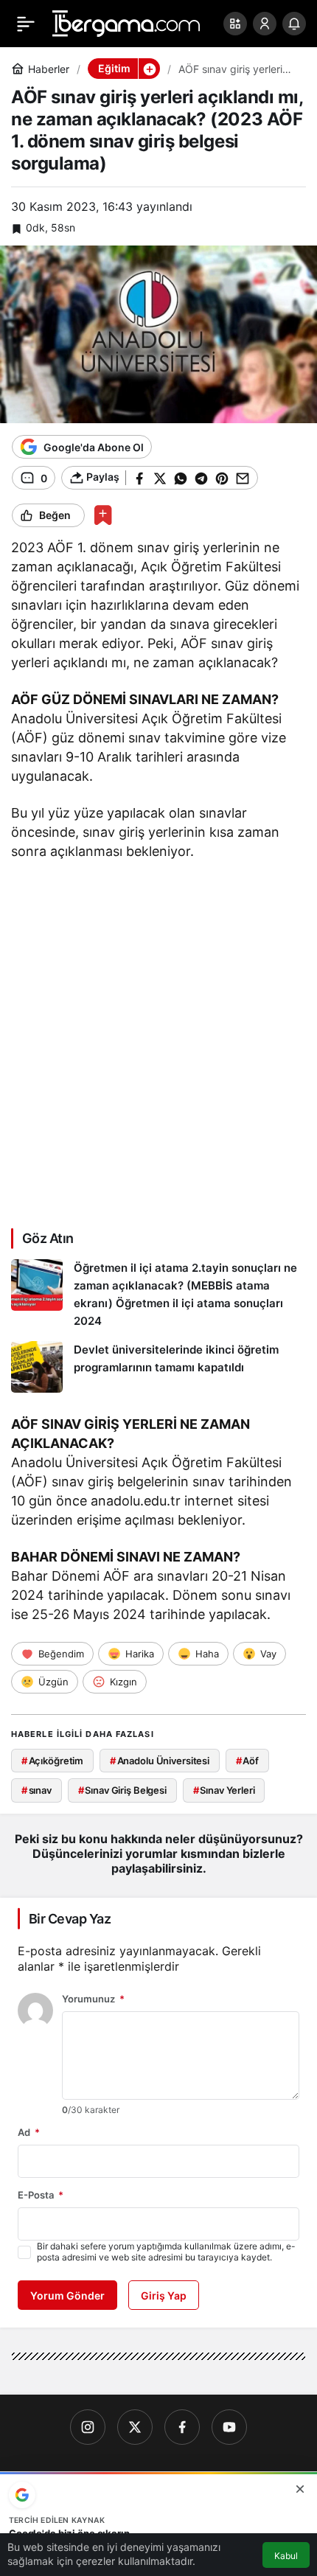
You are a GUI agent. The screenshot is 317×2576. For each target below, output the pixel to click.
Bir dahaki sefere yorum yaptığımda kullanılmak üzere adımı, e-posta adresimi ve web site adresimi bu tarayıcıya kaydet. (166, 2252)
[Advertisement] (158, 1042)
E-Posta (41, 2195)
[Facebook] (182, 2427)
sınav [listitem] (36, 1790)
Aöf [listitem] (247, 1761)
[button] (235, 24)
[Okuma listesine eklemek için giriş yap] (103, 515)
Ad (29, 2132)
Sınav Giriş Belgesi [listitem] (122, 1790)
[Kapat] (300, 2489)
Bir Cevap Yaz (70, 1919)
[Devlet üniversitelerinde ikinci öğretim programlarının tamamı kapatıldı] (158, 1367)
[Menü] (26, 24)
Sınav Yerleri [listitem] (224, 1790)
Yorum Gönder (67, 2295)
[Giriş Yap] (265, 24)
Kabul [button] (286, 2556)
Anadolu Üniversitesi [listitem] (160, 1761)
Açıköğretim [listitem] (52, 1761)
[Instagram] (88, 2427)
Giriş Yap (164, 2295)
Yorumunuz (93, 1999)
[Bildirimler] (294, 24)
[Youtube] (229, 2427)
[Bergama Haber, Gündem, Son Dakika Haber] (126, 22)
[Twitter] (135, 2427)
